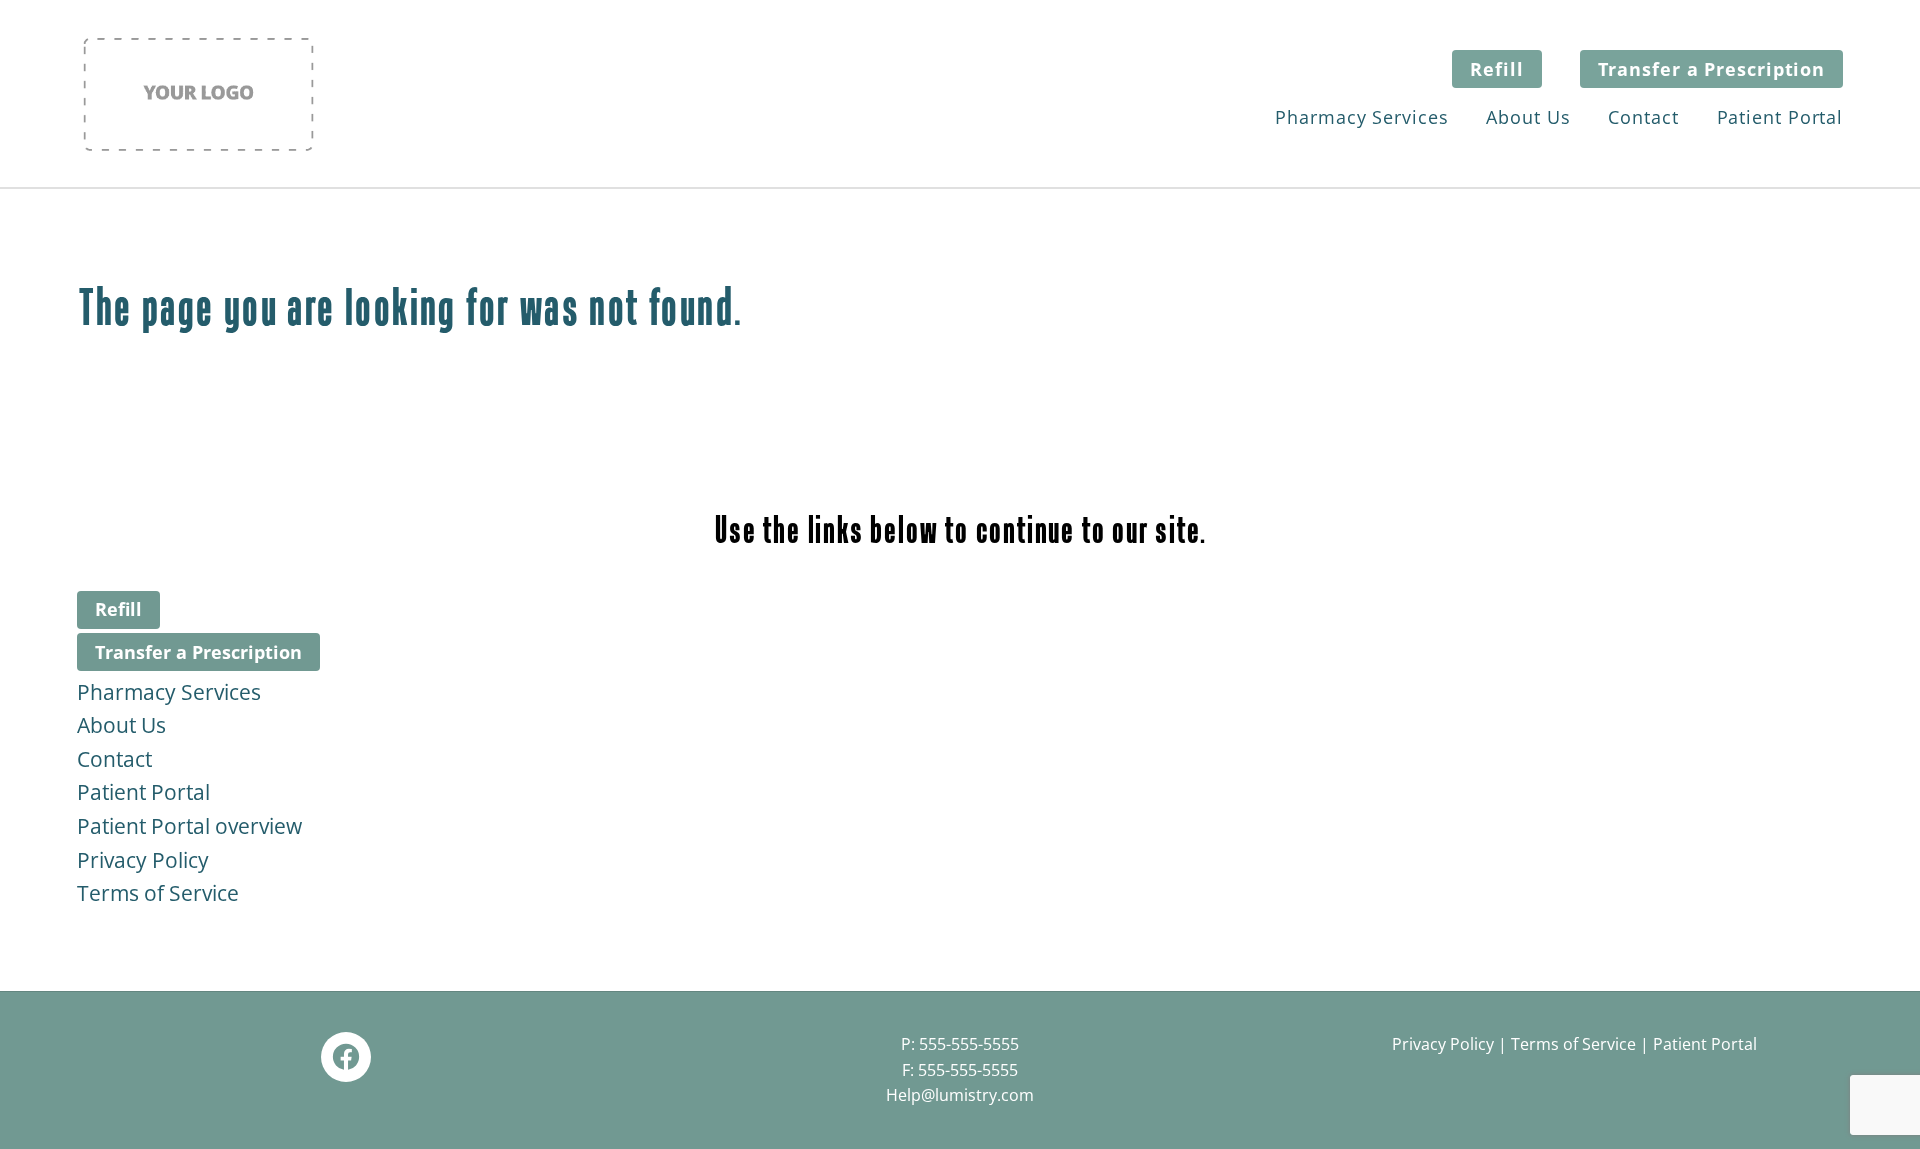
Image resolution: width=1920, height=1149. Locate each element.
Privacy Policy (143, 860)
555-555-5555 (969, 1044)
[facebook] (346, 1057)
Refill (1496, 69)
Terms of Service (158, 893)
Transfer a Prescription (1712, 69)
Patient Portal (1780, 117)
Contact (1643, 117)
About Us (1528, 117)
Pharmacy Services (1361, 117)
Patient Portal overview (189, 826)
